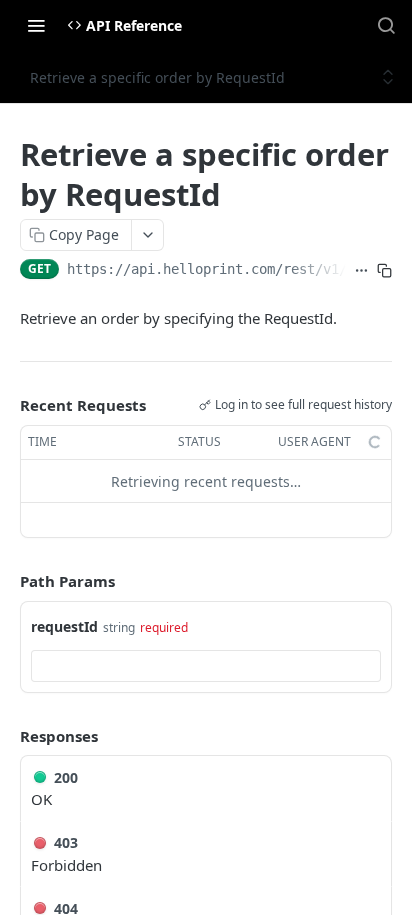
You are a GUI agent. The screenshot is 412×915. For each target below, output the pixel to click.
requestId (64, 626)
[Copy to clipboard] (384, 271)
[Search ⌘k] (386, 25)
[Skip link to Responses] (6, 736)
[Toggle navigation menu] (36, 25)
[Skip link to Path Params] (6, 582)
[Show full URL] (361, 271)
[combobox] (206, 666)
